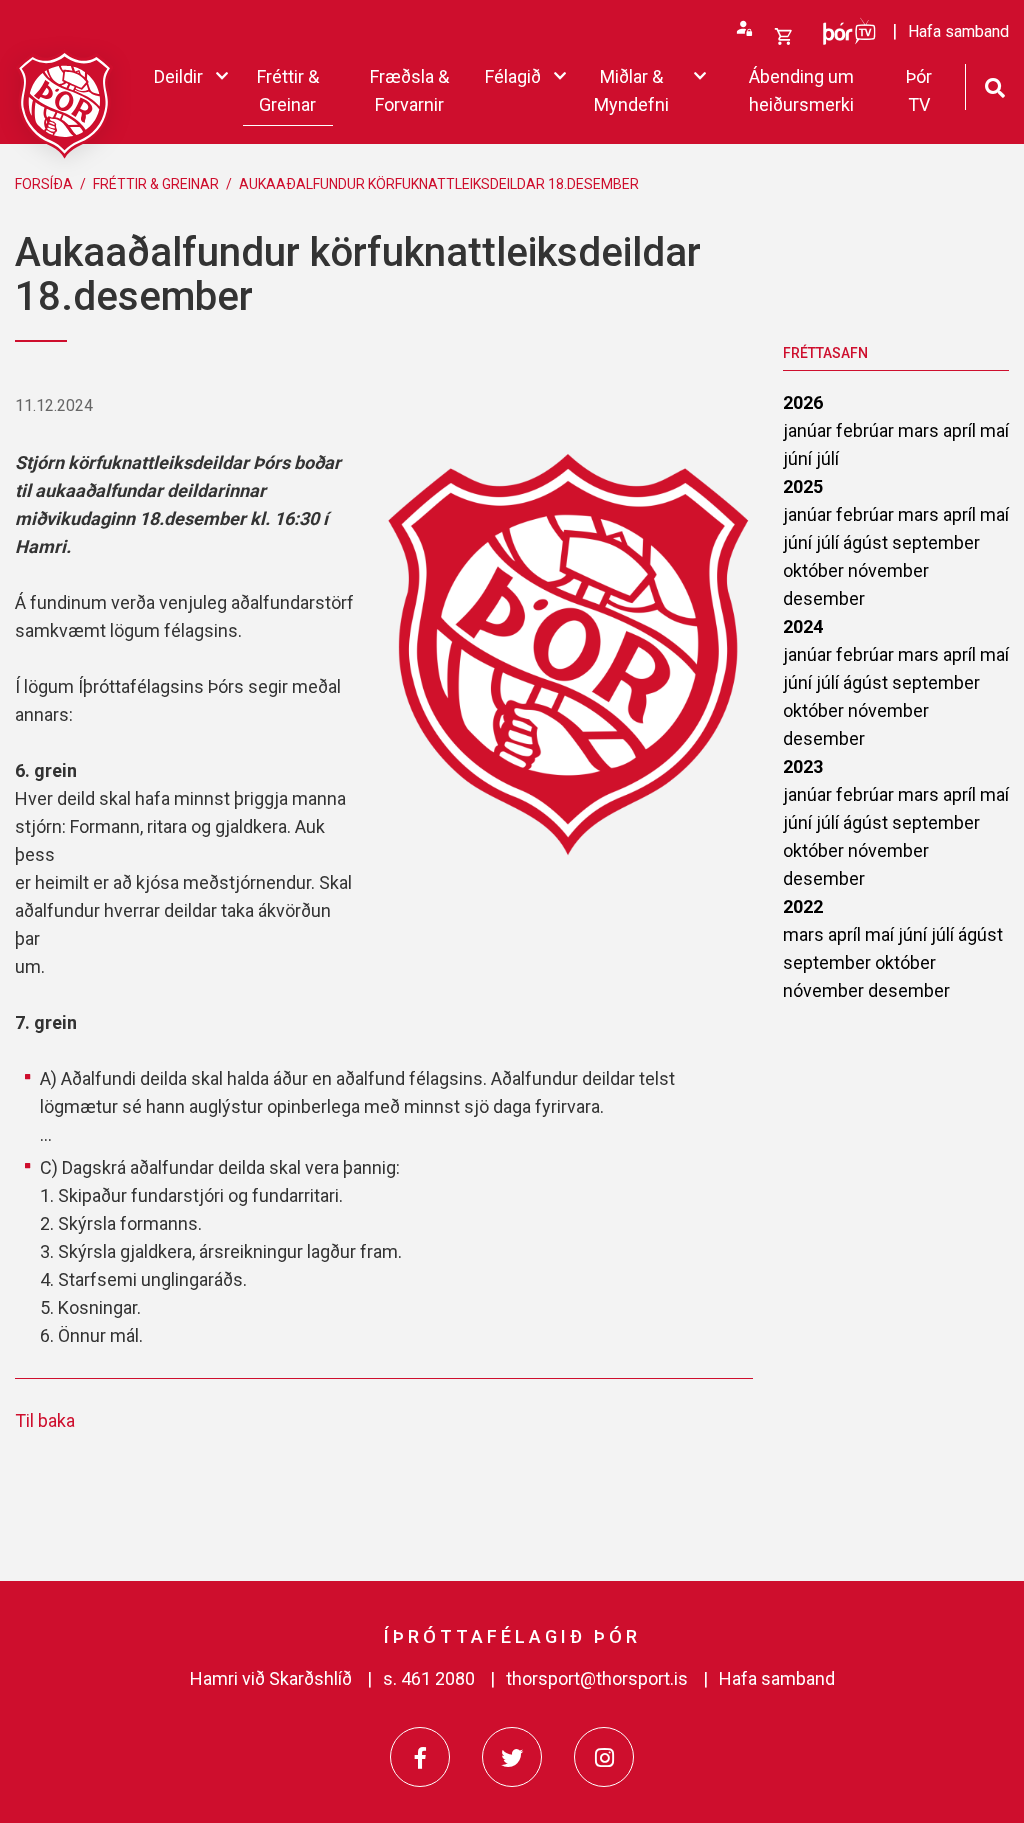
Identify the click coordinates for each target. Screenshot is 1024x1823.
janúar (809, 430)
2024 (803, 626)
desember (824, 598)
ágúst (867, 542)
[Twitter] (512, 1757)
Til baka (45, 1420)
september (936, 542)
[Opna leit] (994, 85)
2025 (803, 486)
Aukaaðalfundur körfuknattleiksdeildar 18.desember (439, 184)
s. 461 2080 (429, 1678)
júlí (827, 458)
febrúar (867, 430)
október (815, 570)
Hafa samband (777, 1678)
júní (799, 458)
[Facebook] (420, 1757)
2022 (803, 906)
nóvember (888, 570)
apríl (961, 430)
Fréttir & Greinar (156, 184)
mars (920, 430)
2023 (803, 766)
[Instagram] (604, 1757)
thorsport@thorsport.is (597, 1678)
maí (994, 430)
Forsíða (44, 184)
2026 (803, 402)
